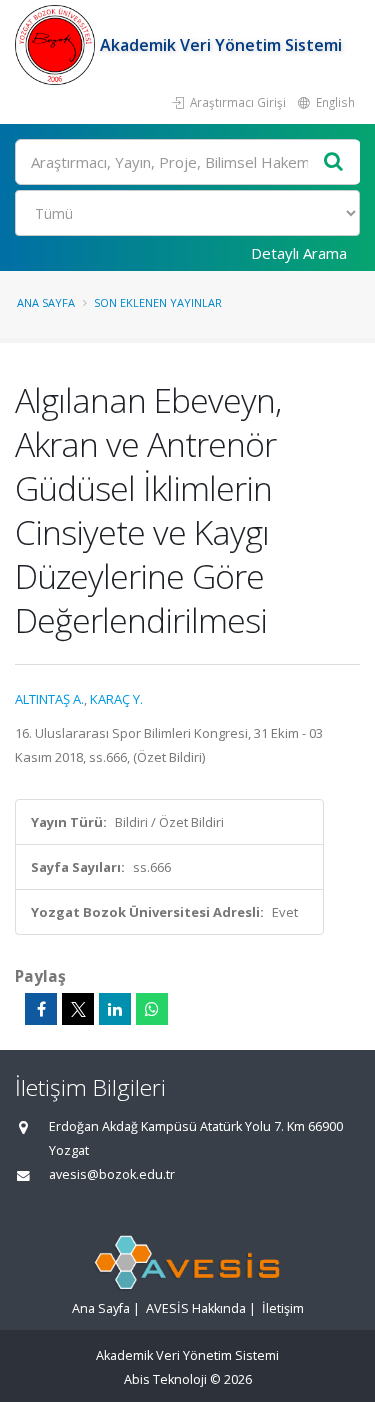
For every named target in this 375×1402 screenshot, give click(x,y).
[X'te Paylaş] (78, 1009)
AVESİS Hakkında (196, 1308)
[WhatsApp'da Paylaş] (152, 1009)
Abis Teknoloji (165, 1379)
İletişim (283, 1308)
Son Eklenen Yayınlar (158, 302)
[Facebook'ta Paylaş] (41, 1009)
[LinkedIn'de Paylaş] (115, 1009)
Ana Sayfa (46, 302)
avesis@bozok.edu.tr (112, 1174)
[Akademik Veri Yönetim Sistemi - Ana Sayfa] (57, 45)
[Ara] (334, 162)
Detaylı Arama (299, 253)
